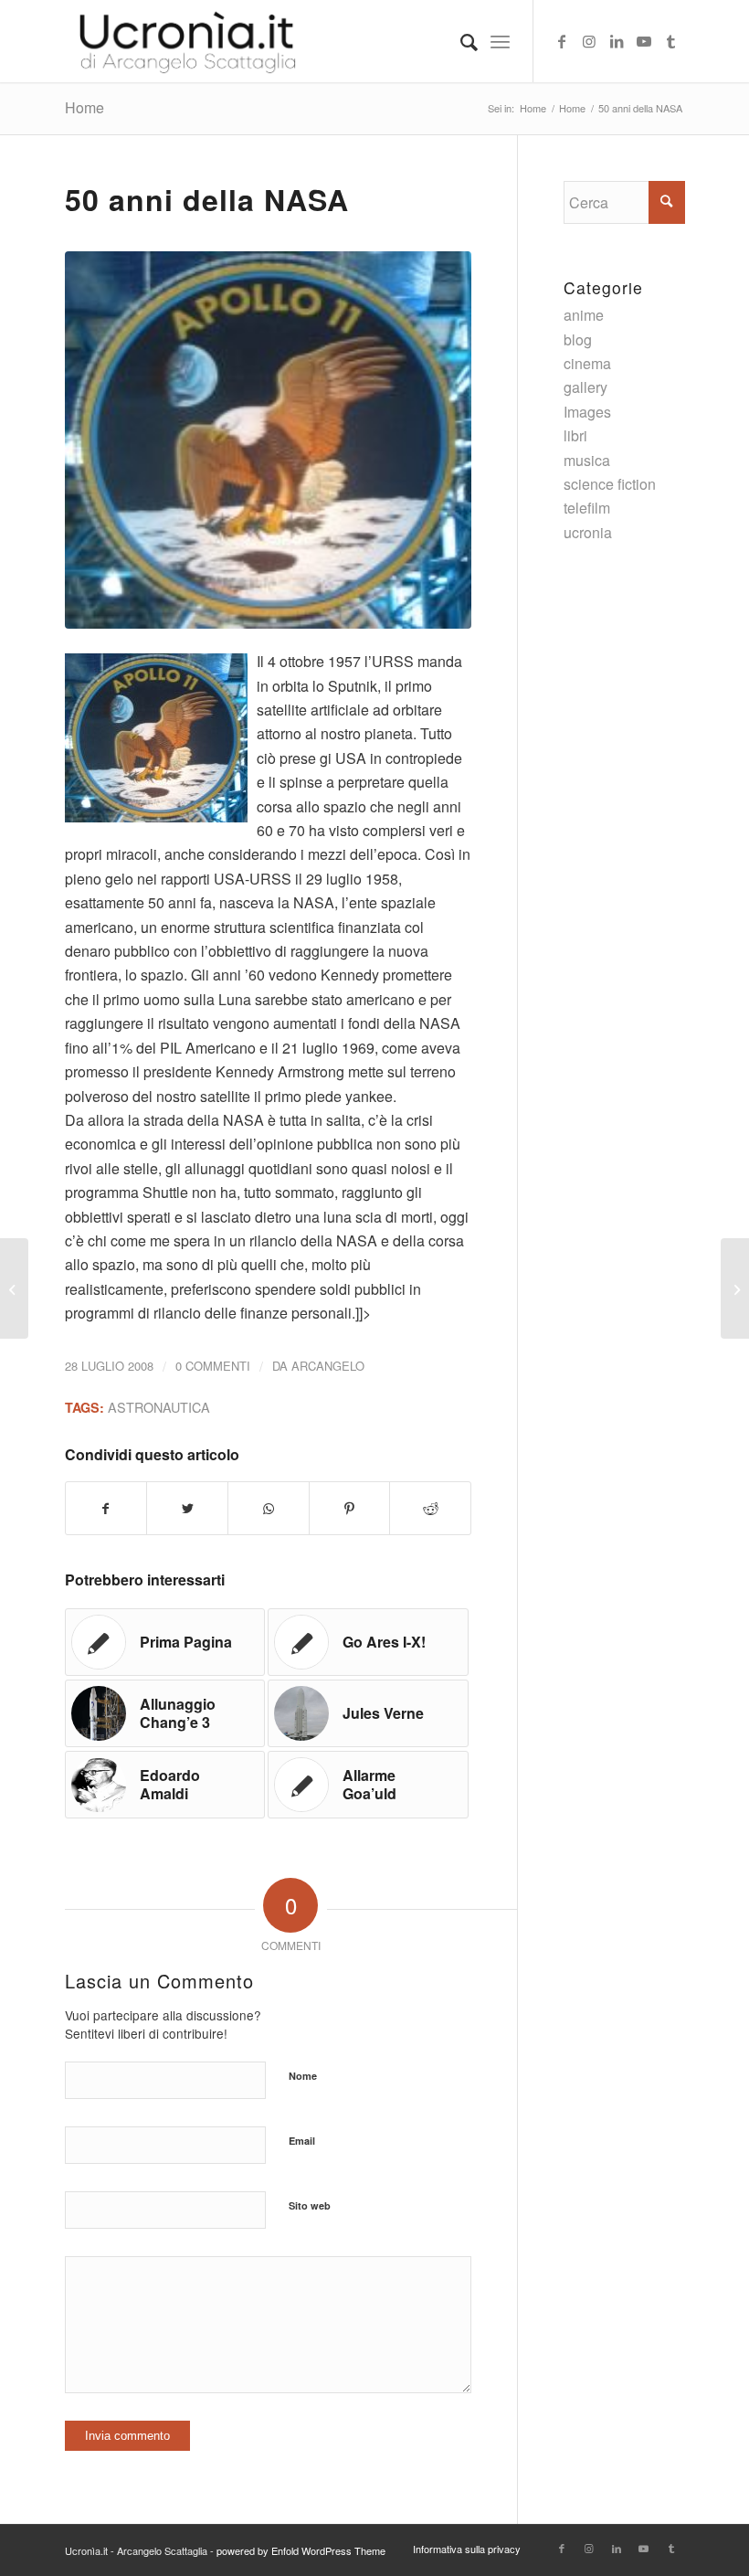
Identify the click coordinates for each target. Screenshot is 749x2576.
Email (302, 2141)
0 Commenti (213, 1366)
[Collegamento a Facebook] (562, 41)
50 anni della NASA (207, 199)
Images (587, 412)
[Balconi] (14, 1288)
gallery (585, 387)
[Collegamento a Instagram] (589, 41)
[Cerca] (460, 41)
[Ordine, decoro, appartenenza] (735, 1288)
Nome (303, 2076)
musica (587, 460)
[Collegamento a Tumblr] (671, 41)
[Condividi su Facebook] (106, 1508)
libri (575, 435)
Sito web (310, 2205)
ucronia (588, 532)
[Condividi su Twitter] (187, 1508)
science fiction (610, 484)
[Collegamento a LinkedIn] (617, 41)
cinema (587, 363)
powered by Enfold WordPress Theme (301, 2550)
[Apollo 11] (269, 440)
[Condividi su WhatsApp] (269, 1508)
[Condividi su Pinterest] (350, 1508)
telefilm (587, 508)
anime (584, 315)
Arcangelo (328, 1366)
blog (578, 339)
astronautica (159, 1407)
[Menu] (500, 41)
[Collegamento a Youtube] (644, 41)
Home (84, 107)
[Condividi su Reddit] (430, 1508)
